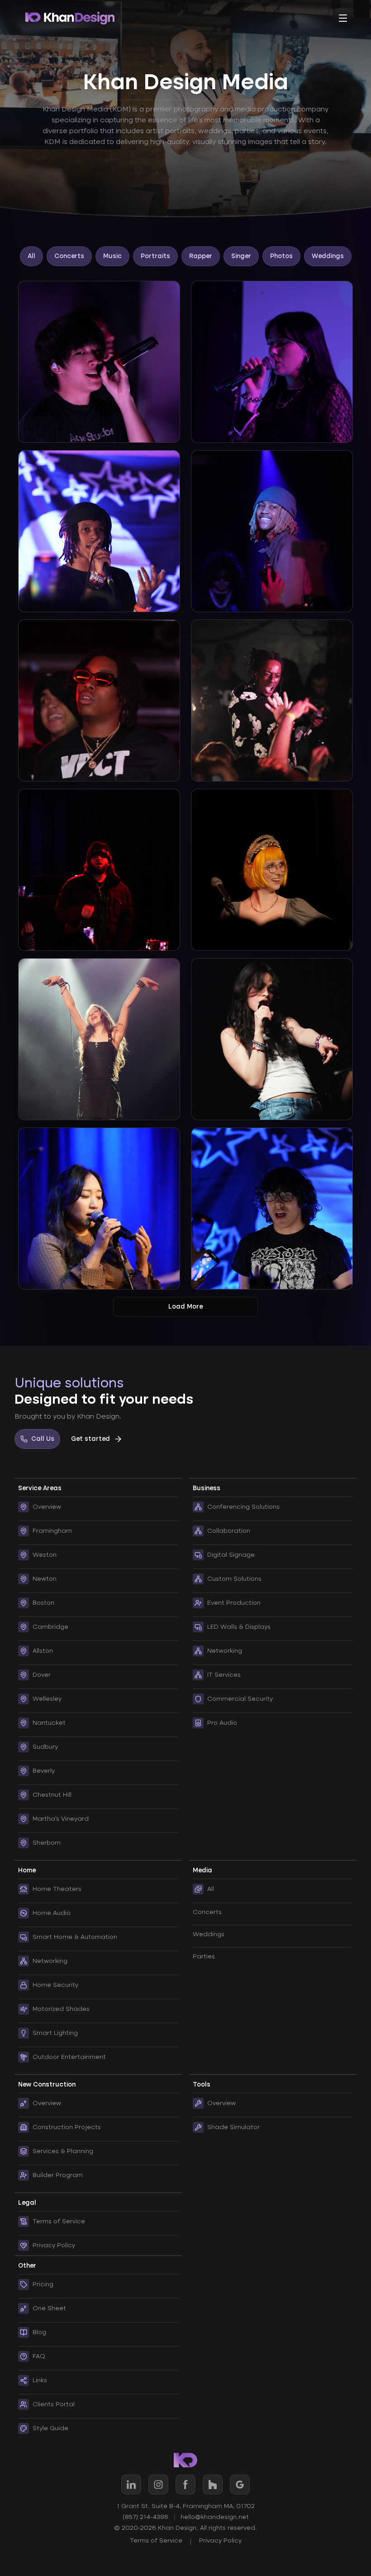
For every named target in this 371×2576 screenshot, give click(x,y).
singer (241, 256)
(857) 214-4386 (145, 2517)
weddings (328, 256)
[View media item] (99, 362)
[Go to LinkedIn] (131, 2485)
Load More (185, 1307)
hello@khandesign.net (215, 2517)
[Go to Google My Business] (240, 2485)
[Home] (70, 18)
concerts (69, 256)
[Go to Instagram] (158, 2485)
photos (281, 256)
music (112, 256)
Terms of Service (156, 2540)
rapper (201, 256)
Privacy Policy (220, 2540)
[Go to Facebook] (185, 2485)
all (31, 256)
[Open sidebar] (343, 18)
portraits (155, 256)
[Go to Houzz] (213, 2485)
